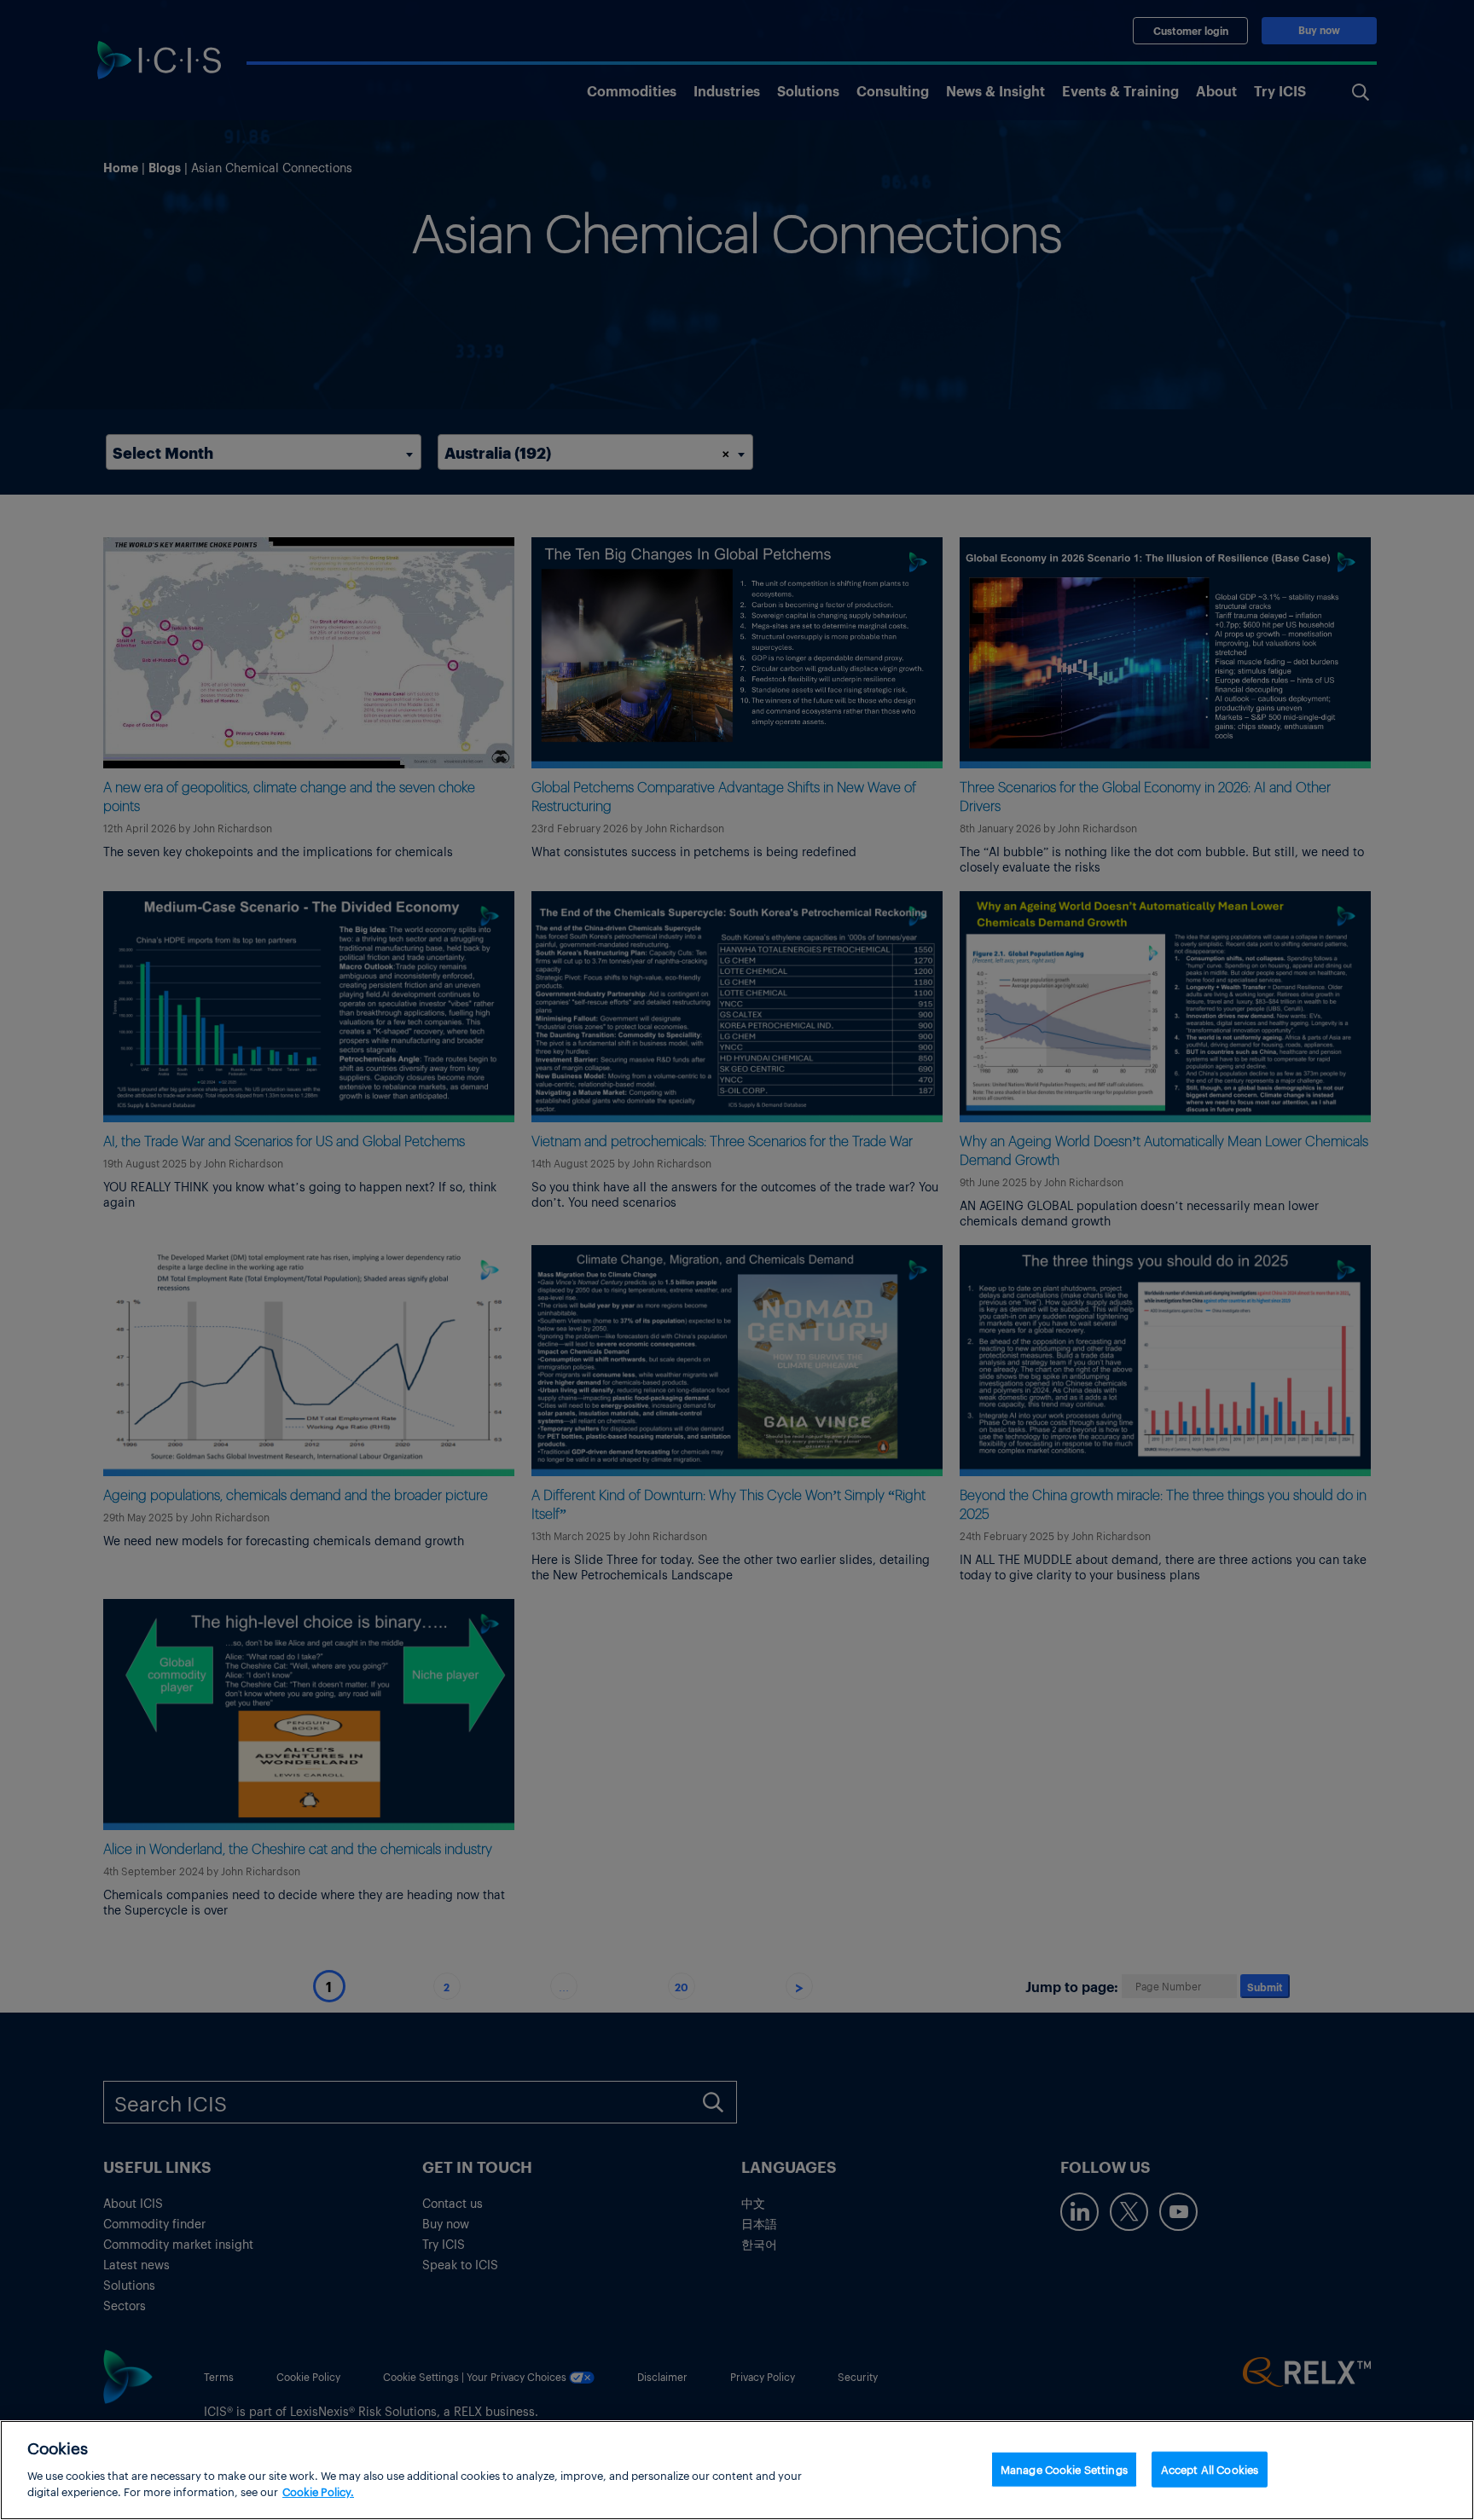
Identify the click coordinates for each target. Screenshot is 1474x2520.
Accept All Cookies (1210, 2468)
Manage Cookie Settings (1064, 2468)
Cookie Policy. (318, 2491)
